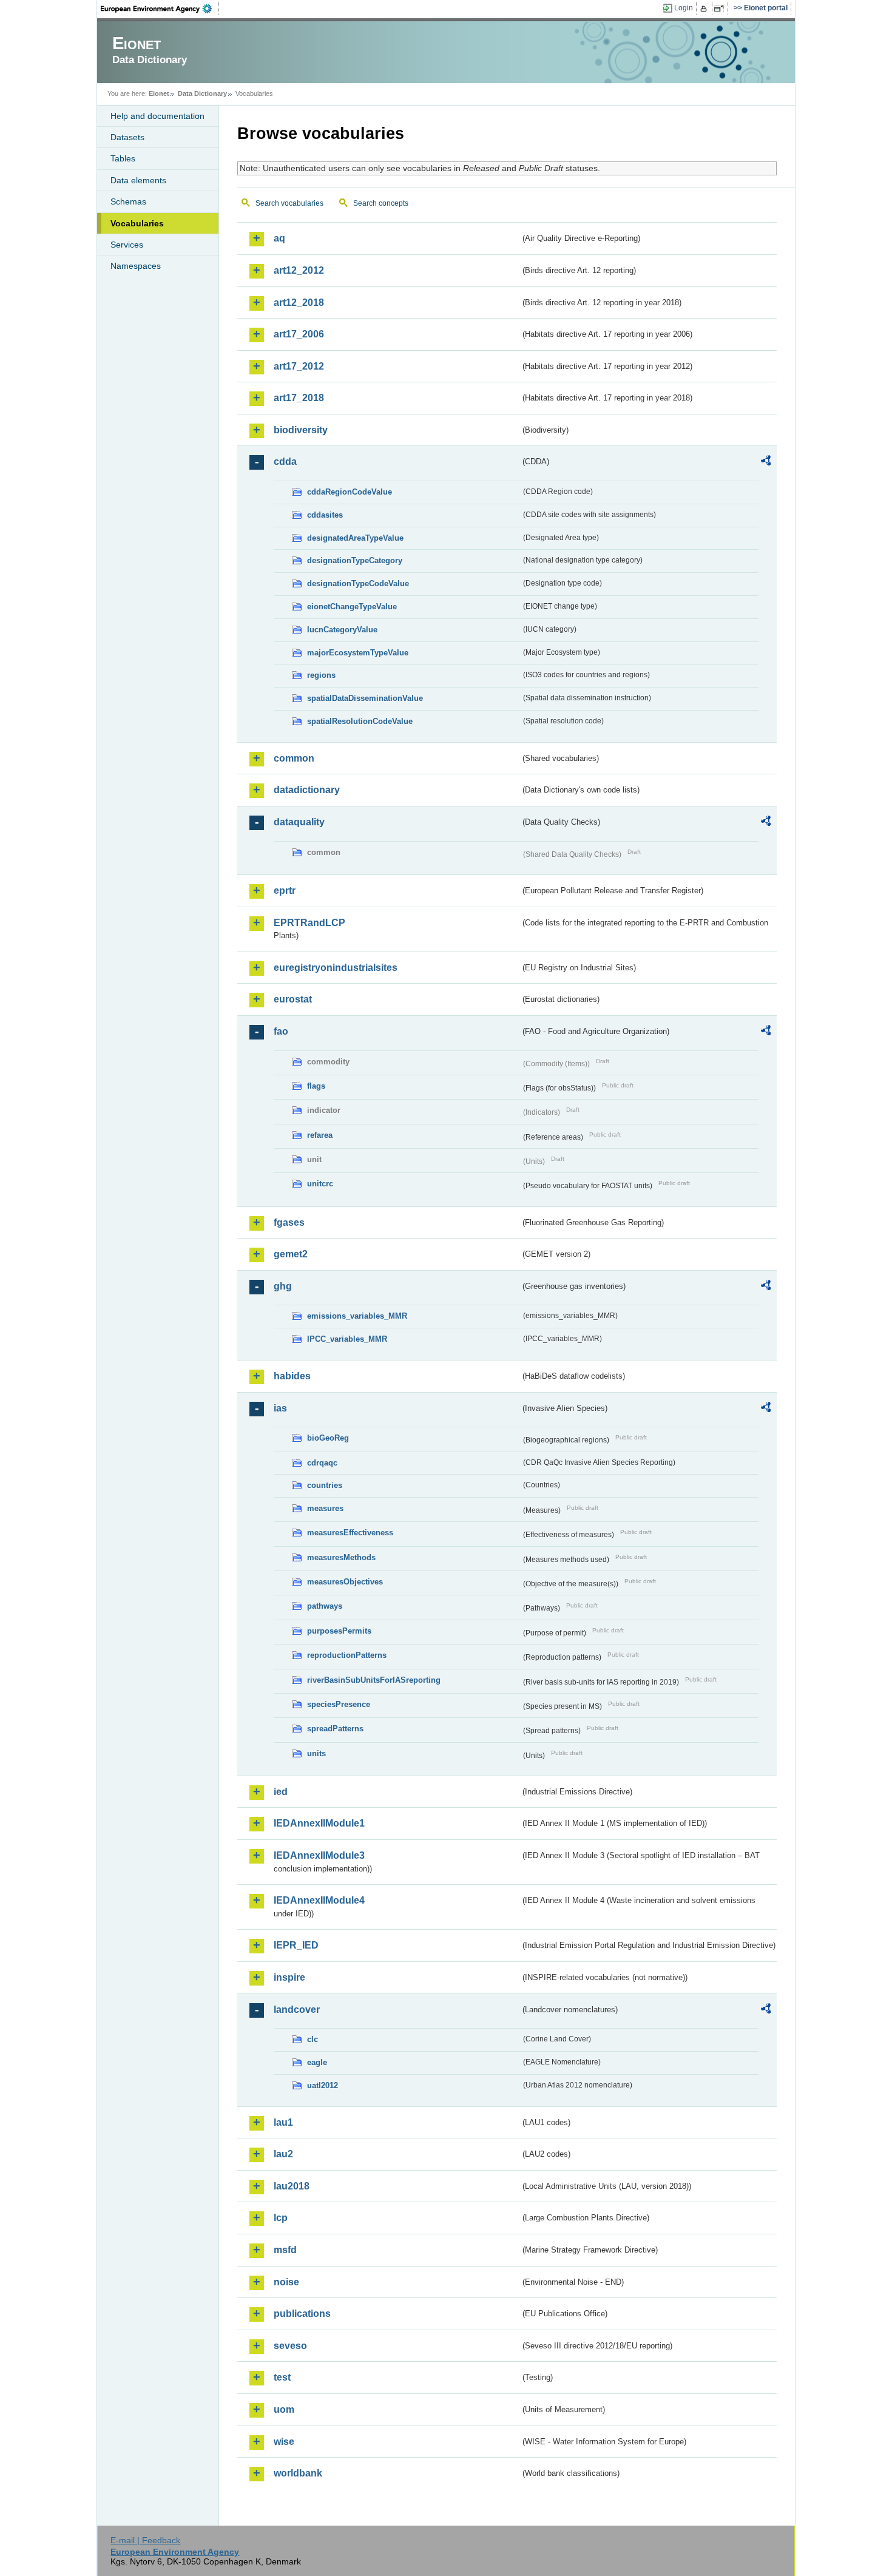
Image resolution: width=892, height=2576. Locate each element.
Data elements (138, 180)
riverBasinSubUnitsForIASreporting (374, 1680)
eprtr (285, 891)
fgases (289, 1222)
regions (321, 675)
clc (313, 2039)
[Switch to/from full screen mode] (721, 8)
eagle (317, 2062)
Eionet (159, 93)
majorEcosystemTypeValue (358, 653)
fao (281, 1031)
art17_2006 (299, 334)
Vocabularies (137, 223)
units (316, 1753)
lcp (281, 2218)
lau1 (283, 2122)
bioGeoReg (328, 1438)
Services (127, 245)
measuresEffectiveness (350, 1533)
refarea (320, 1135)
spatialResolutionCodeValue (360, 721)
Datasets (127, 137)
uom (284, 2409)
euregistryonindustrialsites (336, 968)
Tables (123, 158)
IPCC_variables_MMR (347, 1339)
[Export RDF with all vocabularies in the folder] (766, 462)
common (294, 758)
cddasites (325, 515)
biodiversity (301, 430)
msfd (285, 2250)
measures (325, 1508)
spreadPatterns (335, 1729)
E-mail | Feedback (145, 2540)
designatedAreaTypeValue (355, 538)
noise (286, 2282)
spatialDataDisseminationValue (365, 698)
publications (302, 2314)
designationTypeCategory (355, 560)
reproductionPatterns (347, 1655)
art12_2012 (299, 270)
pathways (325, 1606)
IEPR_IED (296, 1945)
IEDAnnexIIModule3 (319, 1855)
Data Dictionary (202, 93)
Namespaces (136, 266)
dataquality (299, 822)
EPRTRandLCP (309, 923)
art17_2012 (299, 366)
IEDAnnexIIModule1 (319, 1823)
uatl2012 (323, 2085)
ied (281, 1792)
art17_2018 (299, 398)
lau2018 (292, 2186)
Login (684, 8)
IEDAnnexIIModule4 (319, 1900)
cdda (285, 461)
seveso (290, 2346)
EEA (160, 8)
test (282, 2377)
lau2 (283, 2154)
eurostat (293, 999)
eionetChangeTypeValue (352, 607)
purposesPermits (339, 1631)
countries (325, 1485)
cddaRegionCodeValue (350, 492)
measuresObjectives (345, 1582)
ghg (283, 1286)
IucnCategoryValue (342, 630)
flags (316, 1086)
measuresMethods (341, 1557)
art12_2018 (299, 303)
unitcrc (320, 1184)
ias (280, 1408)
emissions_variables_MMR (357, 1316)
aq (279, 238)
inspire (289, 1977)
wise (284, 2442)
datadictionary (307, 790)
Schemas (128, 201)
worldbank (298, 2473)
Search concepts (381, 203)
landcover (297, 2010)
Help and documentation (157, 116)
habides (292, 1376)
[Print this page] (705, 8)
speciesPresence (339, 1704)
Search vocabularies (289, 203)
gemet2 (291, 1254)
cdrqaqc (322, 1463)
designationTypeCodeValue (358, 583)
